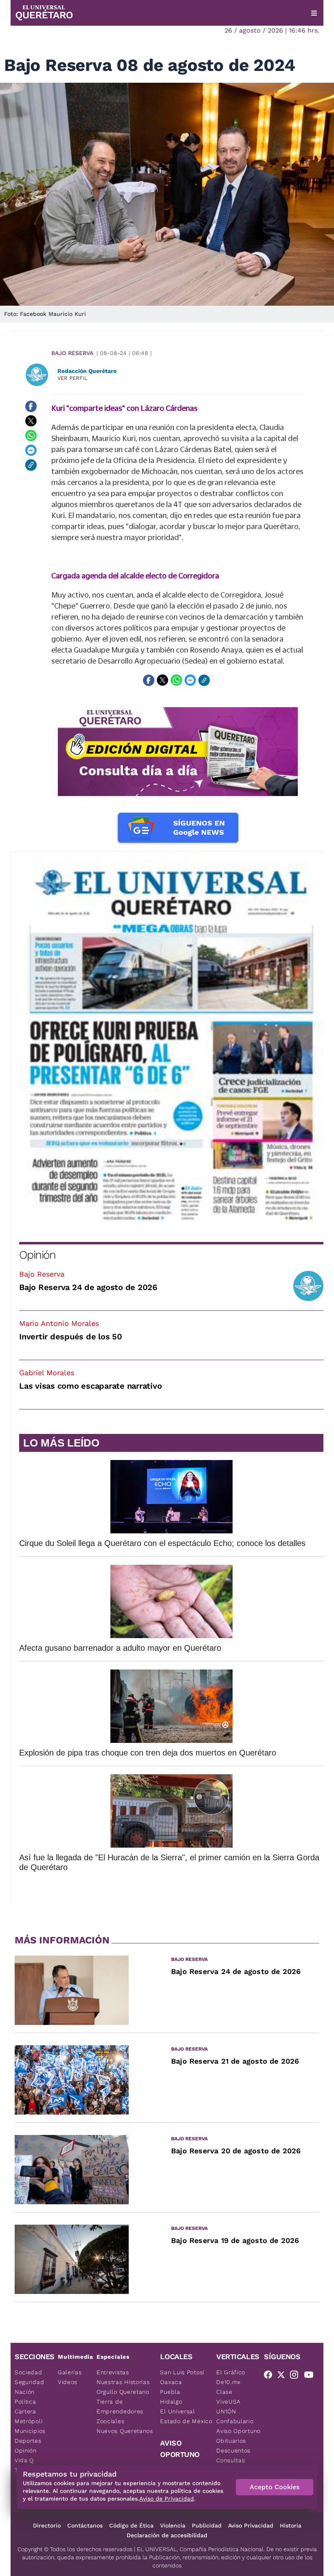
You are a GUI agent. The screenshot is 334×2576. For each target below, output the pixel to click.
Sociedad (29, 2372)
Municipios (30, 2431)
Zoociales (110, 2421)
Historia (291, 2525)
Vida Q (24, 2460)
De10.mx (229, 2382)
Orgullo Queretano (123, 2392)
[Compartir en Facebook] (31, 406)
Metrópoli (29, 2421)
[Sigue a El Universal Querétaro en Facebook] (270, 2376)
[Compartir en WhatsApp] (31, 436)
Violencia (173, 2525)
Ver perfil (73, 378)
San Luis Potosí (182, 2372)
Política (25, 2402)
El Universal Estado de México (186, 2416)
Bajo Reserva (72, 353)
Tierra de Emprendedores (120, 2406)
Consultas (231, 2460)
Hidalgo (171, 2402)
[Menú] (314, 13)
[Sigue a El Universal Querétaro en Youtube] (311, 2376)
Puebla (170, 2392)
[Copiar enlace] (31, 465)
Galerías (70, 2372)
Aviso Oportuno (238, 2431)
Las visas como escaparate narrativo (90, 1386)
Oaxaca (171, 2382)
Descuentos (233, 2450)
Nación (25, 2392)
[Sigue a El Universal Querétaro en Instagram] (297, 2376)
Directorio (47, 2525)
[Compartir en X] (31, 421)
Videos (68, 2382)
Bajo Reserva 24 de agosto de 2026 (88, 1287)
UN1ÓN (226, 2411)
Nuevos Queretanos (125, 2431)
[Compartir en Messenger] (31, 450)
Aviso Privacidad (251, 2525)
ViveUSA (229, 2402)
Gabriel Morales (47, 1373)
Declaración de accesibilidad (167, 2535)
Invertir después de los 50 (71, 1337)
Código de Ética (131, 2525)
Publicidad (207, 2525)
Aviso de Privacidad (167, 2499)
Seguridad (29, 2382)
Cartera (25, 2411)
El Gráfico (231, 2372)
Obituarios (231, 2441)
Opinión (37, 1255)
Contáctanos (85, 2525)
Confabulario (235, 2421)
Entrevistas (113, 2372)
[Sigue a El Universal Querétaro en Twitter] (283, 2376)
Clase (224, 2392)
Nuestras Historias (123, 2382)
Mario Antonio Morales (59, 1323)
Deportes (28, 2441)
